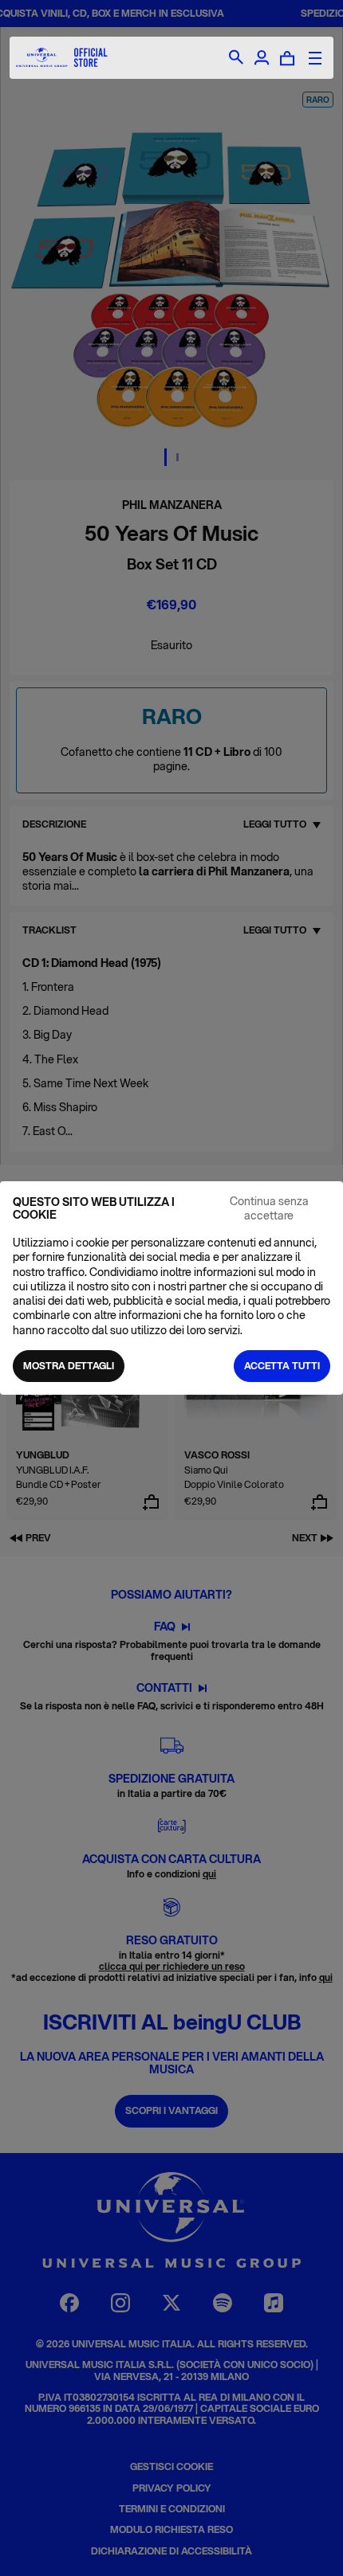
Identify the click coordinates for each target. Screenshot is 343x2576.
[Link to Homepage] (62, 58)
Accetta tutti (282, 1366)
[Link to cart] (287, 58)
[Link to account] (262, 58)
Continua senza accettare (269, 1208)
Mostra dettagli (69, 1366)
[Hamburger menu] (315, 58)
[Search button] (236, 58)
